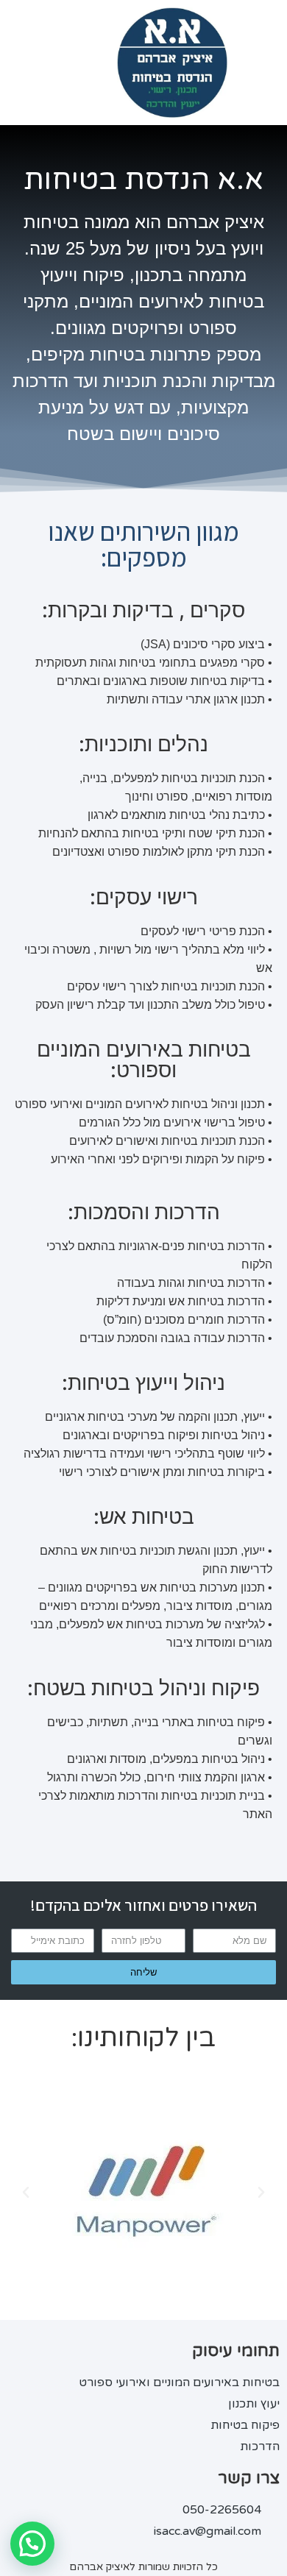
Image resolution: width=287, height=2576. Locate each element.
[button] (26, 2193)
